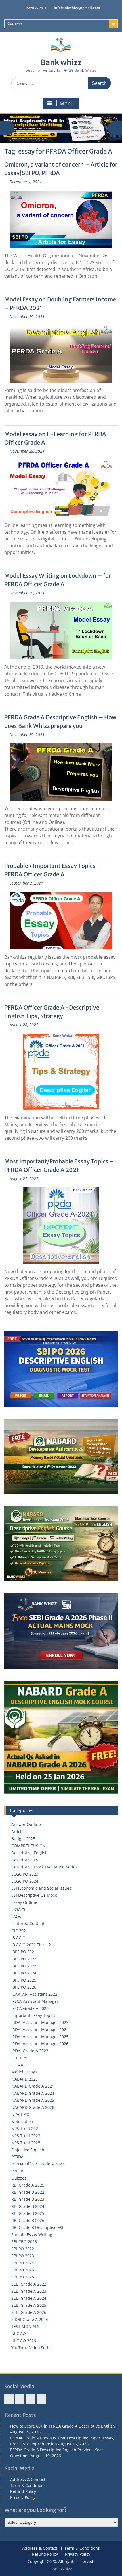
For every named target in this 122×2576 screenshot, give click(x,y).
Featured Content (28, 1923)
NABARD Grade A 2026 (33, 2107)
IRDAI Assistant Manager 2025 (40, 2037)
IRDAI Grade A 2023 (30, 2051)
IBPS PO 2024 (24, 1973)
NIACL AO (20, 2114)
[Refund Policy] (30, 2399)
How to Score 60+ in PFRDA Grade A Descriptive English (63, 2426)
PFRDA (17, 2157)
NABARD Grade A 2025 (33, 2100)
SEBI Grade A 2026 (29, 2312)
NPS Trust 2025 (26, 2143)
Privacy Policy (23, 2497)
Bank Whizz (61, 2569)
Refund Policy (23, 2491)
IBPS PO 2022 (24, 1959)
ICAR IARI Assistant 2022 (34, 1994)
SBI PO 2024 (23, 2263)
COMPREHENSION (29, 1846)
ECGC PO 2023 (25, 1874)
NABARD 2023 (25, 2079)
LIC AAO (19, 2065)
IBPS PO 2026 (24, 1987)
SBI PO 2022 (23, 2249)
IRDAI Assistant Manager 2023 (40, 2022)
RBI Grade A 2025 (28, 2185)
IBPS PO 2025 (24, 1980)
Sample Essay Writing (32, 2235)
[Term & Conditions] (20, 2399)
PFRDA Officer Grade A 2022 (38, 2164)
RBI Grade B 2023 (28, 2199)
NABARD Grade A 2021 (33, 2086)
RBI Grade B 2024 (28, 2206)
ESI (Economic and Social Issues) (42, 1888)
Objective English (28, 2150)
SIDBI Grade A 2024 (30, 2319)
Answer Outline (26, 1824)
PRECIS (18, 2171)
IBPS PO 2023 (24, 1966)
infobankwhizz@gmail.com (77, 8)
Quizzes (19, 2178)
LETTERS (19, 2058)
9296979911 (36, 8)
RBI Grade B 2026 (28, 2220)
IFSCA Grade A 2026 (30, 2008)
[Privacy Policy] (41, 2399)
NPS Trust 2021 (26, 2128)
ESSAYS (18, 1909)
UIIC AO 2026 (24, 2341)
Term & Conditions (28, 2485)
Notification (22, 2121)
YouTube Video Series (32, 2348)
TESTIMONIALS (25, 2326)
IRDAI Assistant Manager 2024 (40, 2029)
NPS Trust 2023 (26, 2136)
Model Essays (24, 2072)
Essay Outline (24, 1902)
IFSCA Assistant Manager (35, 2001)
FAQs (16, 1916)
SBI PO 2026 (23, 2277)
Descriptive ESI (25, 1860)
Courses (15, 23)
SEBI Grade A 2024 (29, 2298)
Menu (67, 104)
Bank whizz (61, 62)
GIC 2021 (20, 1931)
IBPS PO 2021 (24, 1952)
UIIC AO (19, 2334)
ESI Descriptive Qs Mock (34, 1895)
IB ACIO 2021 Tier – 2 (31, 1945)
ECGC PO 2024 (25, 1881)
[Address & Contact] (9, 2399)
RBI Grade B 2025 (28, 2213)
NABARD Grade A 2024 (33, 2093)
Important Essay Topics (33, 2015)
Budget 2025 (23, 1839)
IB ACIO (18, 1938)
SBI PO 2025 (23, 2270)
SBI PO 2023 (23, 2256)
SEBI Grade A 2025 (29, 2305)
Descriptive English (30, 1853)
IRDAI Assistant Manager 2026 (40, 2044)
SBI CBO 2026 (24, 2242)
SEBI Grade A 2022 (29, 2284)
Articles (18, 1832)
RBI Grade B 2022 (28, 2192)
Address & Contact (28, 2479)
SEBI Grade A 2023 (29, 2291)
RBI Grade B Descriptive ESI (37, 2227)
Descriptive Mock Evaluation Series (44, 1867)
